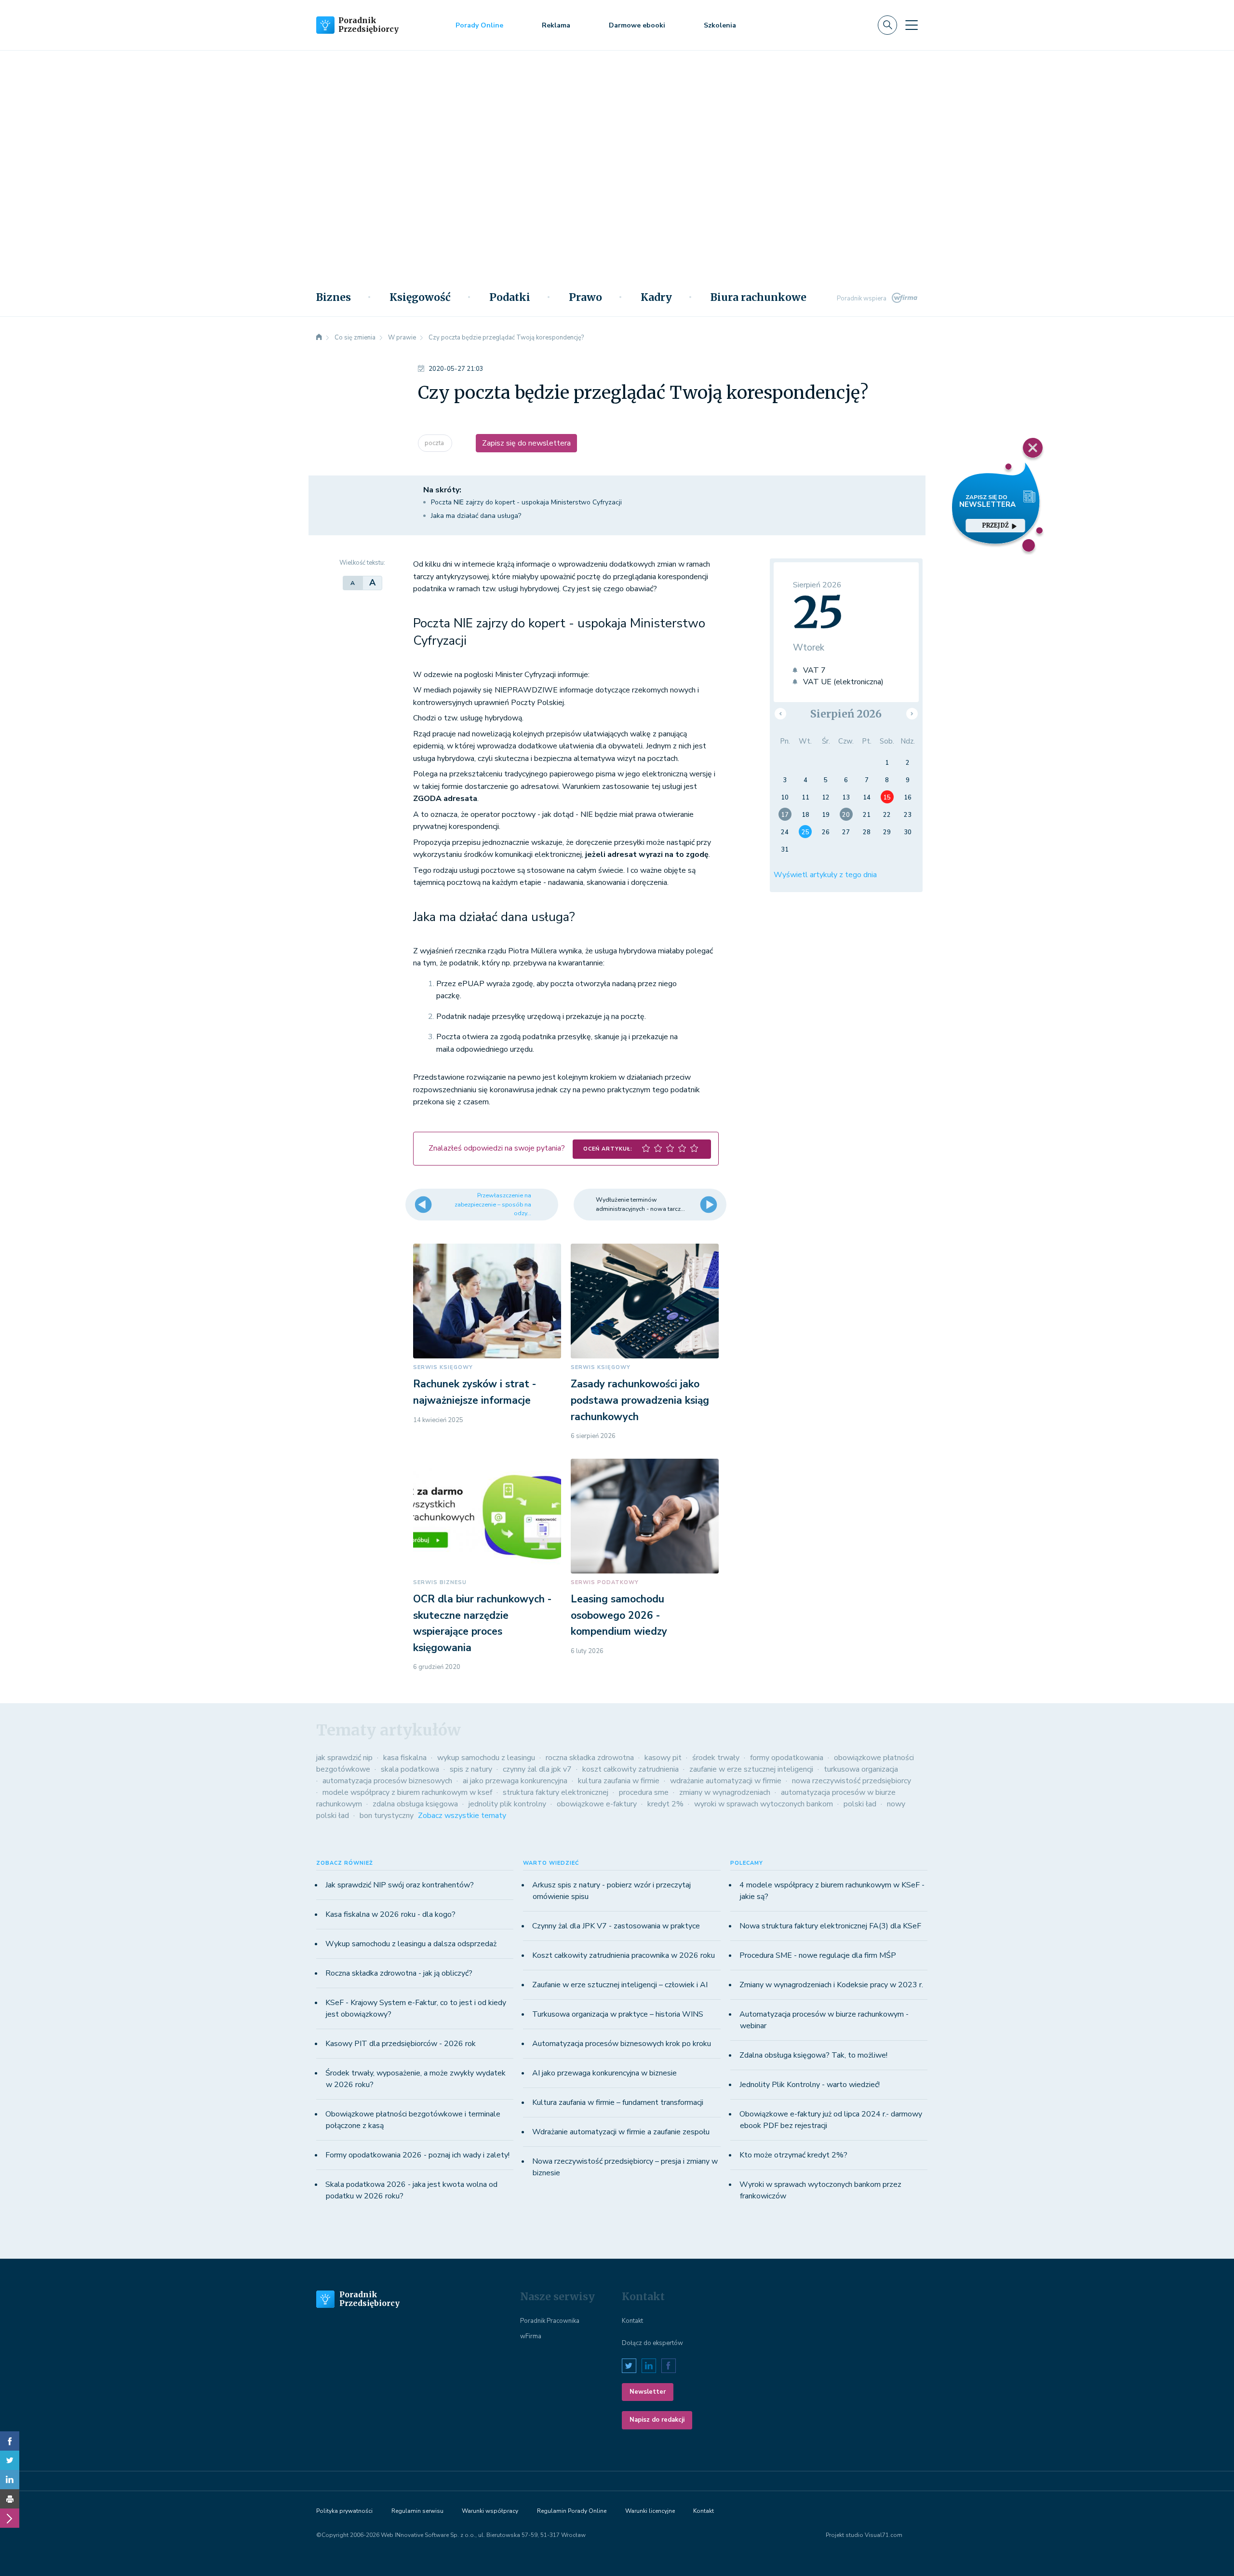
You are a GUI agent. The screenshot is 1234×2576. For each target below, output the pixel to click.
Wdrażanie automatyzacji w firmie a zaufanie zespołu (621, 2132)
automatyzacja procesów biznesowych (387, 1781)
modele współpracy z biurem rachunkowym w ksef (407, 1792)
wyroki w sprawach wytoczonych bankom (764, 1804)
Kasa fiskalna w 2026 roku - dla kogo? (390, 1914)
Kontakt (632, 2321)
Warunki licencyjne (650, 2511)
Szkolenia (720, 25)
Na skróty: (442, 490)
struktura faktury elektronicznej (556, 1792)
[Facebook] (10, 2441)
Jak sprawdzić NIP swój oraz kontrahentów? (400, 1885)
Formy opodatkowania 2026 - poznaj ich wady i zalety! (417, 2155)
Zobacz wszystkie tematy (462, 1816)
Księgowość (420, 298)
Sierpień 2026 (846, 714)
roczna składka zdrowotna (590, 1758)
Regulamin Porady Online (572, 2511)
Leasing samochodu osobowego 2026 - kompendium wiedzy (619, 1615)
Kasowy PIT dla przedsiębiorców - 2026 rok (401, 2044)
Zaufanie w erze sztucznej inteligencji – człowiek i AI (620, 1985)
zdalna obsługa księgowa (415, 1804)
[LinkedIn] (10, 2480)
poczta (435, 443)
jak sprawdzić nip (344, 1758)
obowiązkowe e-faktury (597, 1804)
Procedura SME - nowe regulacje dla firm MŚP (818, 1955)
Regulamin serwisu (417, 2511)
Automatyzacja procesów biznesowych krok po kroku (622, 2044)
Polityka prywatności (344, 2511)
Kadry (656, 298)
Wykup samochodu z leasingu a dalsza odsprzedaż (411, 1944)
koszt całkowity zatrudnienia (630, 1769)
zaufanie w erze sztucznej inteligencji (751, 1769)
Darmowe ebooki (637, 25)
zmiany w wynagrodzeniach (725, 1792)
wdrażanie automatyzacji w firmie (726, 1781)
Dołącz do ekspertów (652, 2343)
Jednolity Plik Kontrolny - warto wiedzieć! (810, 2085)
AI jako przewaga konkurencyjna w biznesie (604, 2073)
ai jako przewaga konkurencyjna (515, 1781)
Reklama (556, 25)
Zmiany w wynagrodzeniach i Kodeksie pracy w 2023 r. (831, 1985)
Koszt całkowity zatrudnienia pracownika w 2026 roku (624, 1955)
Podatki (510, 298)
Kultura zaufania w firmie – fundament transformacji (618, 2102)
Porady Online (479, 25)
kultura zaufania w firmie (619, 1781)
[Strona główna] (319, 338)
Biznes (334, 298)
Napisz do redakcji (657, 2420)
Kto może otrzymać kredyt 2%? (793, 2155)
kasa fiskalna (405, 1758)
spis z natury (471, 1769)
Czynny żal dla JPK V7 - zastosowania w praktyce (616, 1926)
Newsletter (648, 2392)
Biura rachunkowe (758, 298)
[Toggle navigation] (912, 25)
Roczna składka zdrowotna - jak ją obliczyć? (399, 1973)
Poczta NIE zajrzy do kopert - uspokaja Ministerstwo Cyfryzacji (526, 502)
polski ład (860, 1804)
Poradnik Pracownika (550, 2321)
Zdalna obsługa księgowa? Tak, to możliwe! (813, 2055)
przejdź (995, 525)
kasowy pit (663, 1758)
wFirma (531, 2336)
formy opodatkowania (787, 1758)
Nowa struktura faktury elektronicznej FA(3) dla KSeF (830, 1926)
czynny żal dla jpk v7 (537, 1769)
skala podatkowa (410, 1769)
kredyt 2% (665, 1804)
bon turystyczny (387, 1816)
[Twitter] (10, 2460)
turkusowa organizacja (861, 1769)
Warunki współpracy (490, 2511)
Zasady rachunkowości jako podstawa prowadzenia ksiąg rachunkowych (640, 1400)
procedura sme (644, 1792)
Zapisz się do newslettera (526, 443)
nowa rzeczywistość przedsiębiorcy (852, 1781)
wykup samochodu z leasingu (486, 1758)
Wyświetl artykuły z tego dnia (825, 875)
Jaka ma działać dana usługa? (476, 516)
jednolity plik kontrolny (507, 1804)
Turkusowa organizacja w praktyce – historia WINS (618, 2014)
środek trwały (716, 1758)
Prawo (585, 298)
